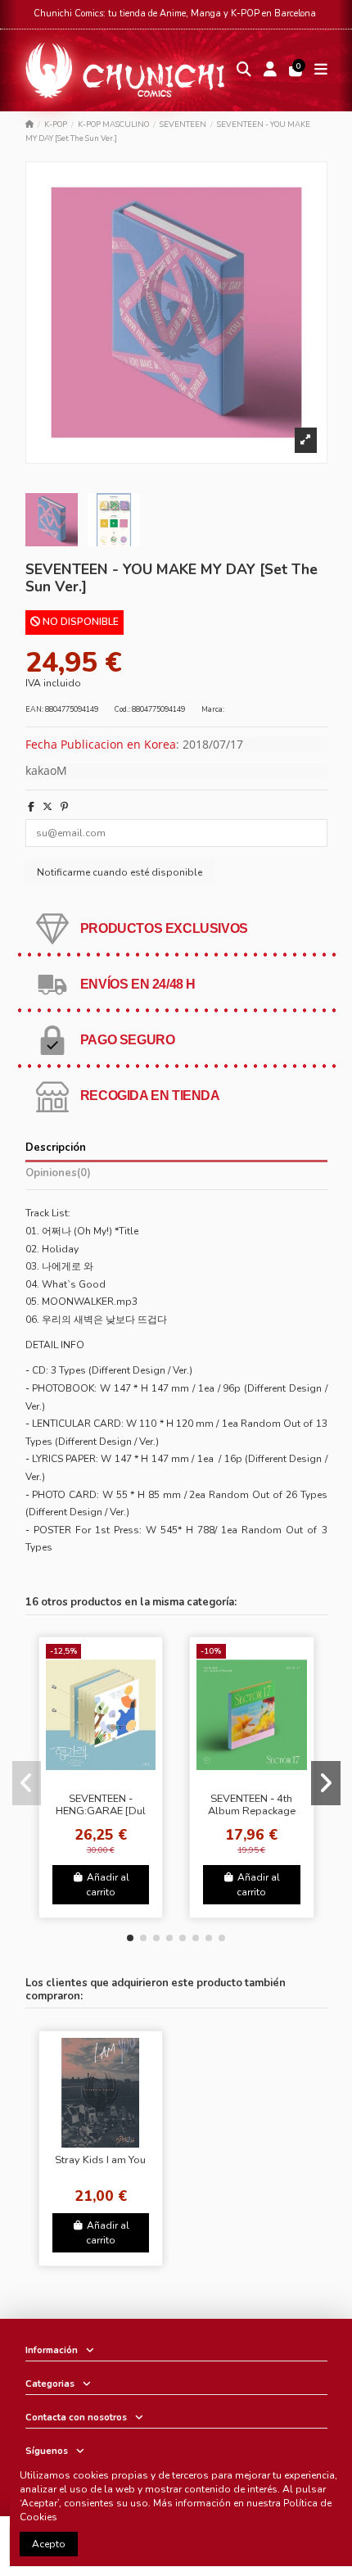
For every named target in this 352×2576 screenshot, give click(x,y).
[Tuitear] (47, 807)
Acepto (49, 2544)
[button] (130, 1938)
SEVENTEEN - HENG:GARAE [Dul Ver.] (101, 1811)
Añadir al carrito (108, 1885)
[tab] (176, 1176)
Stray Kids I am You (100, 2160)
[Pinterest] (64, 807)
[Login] (270, 71)
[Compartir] (31, 807)
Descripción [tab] (56, 1148)
